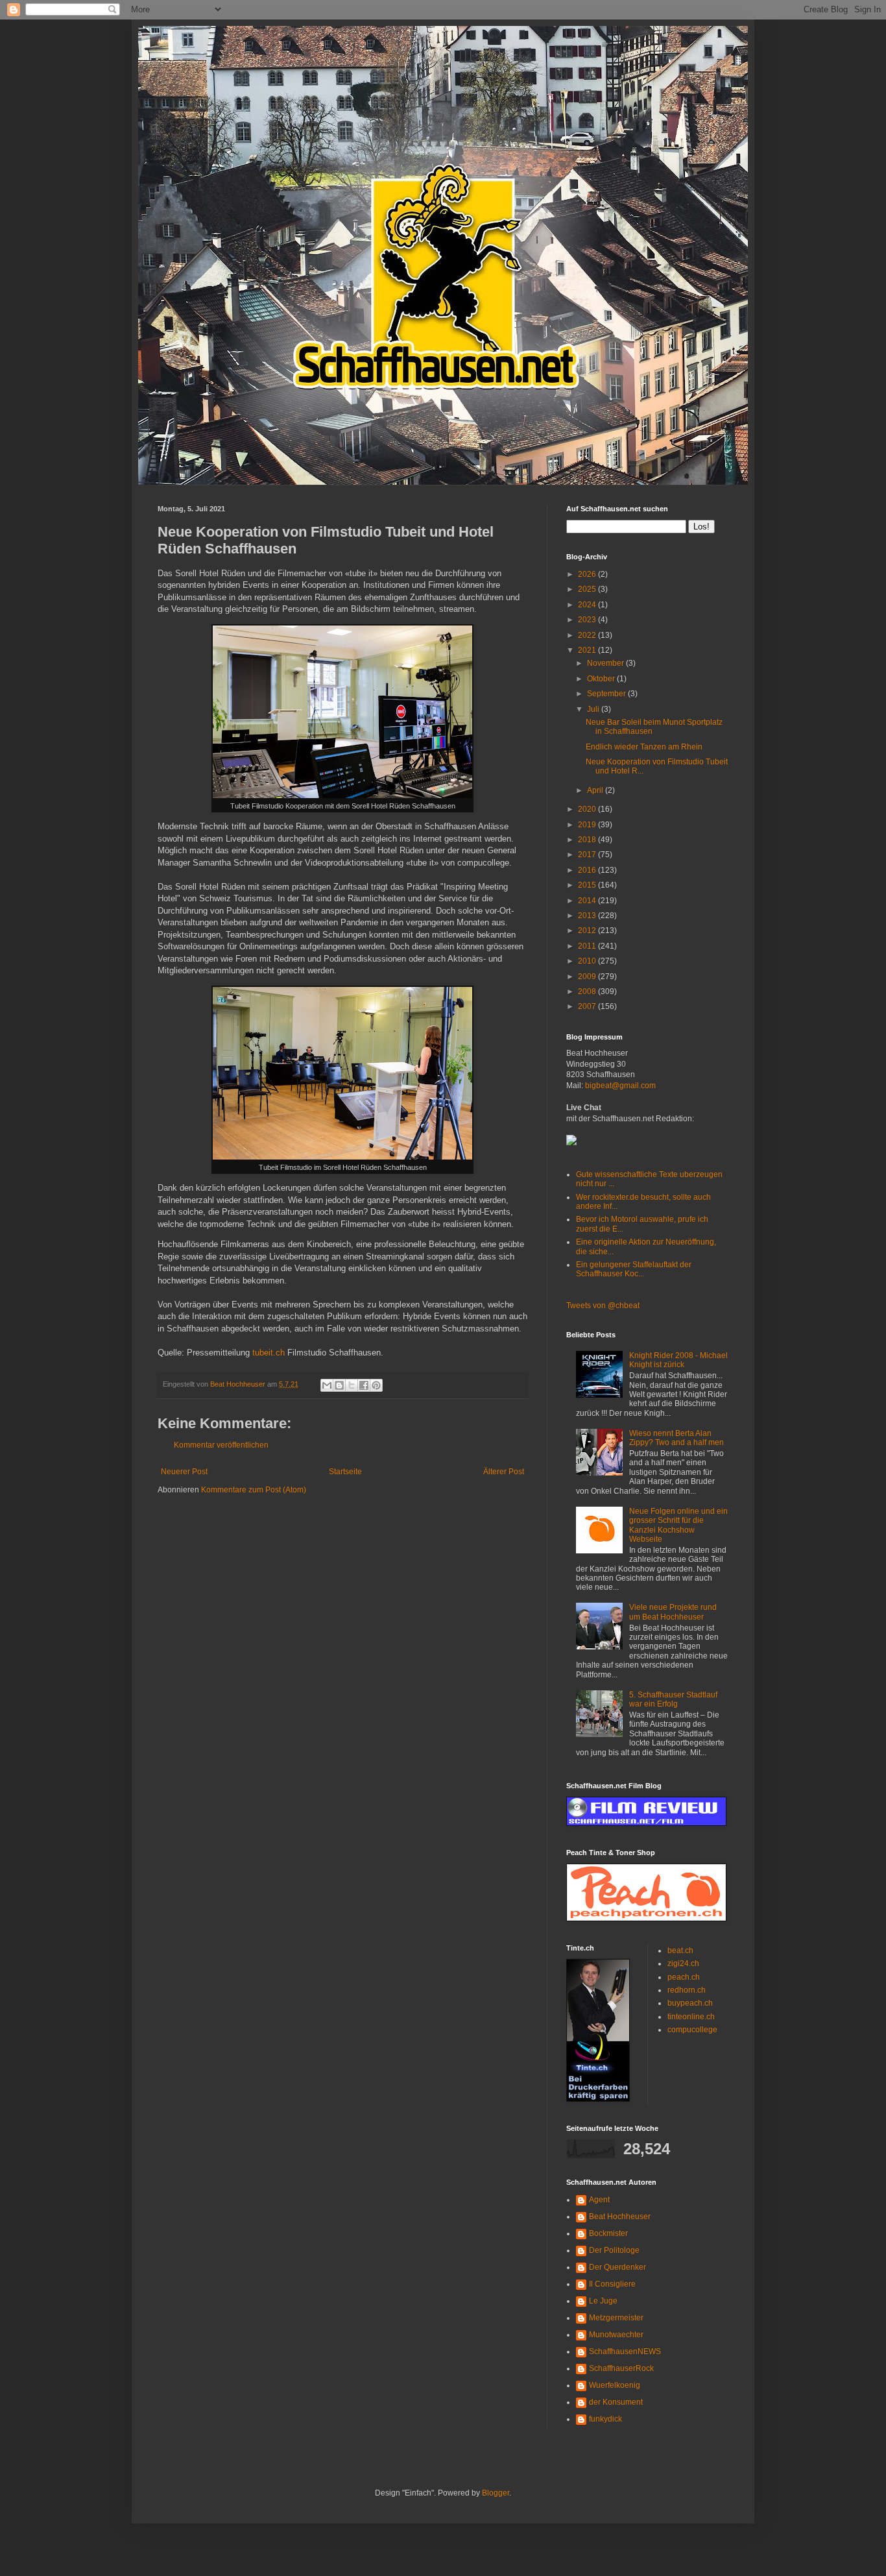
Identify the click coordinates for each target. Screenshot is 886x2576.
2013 (588, 916)
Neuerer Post (184, 1472)
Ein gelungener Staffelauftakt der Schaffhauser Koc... (634, 1269)
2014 (588, 901)
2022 (588, 635)
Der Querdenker (617, 2267)
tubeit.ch (269, 1353)
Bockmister (608, 2233)
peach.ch (684, 1977)
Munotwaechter (616, 2335)
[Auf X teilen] (352, 1385)
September (607, 694)
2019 (588, 825)
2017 (588, 855)
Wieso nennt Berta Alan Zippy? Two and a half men (676, 1438)
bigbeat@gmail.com (620, 1086)
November (606, 663)
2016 (588, 870)
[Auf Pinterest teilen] (376, 1385)
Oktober (602, 679)
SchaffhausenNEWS (625, 2351)
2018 (588, 840)
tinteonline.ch (691, 2017)
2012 (588, 930)
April (596, 790)
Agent (599, 2200)
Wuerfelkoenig (615, 2385)
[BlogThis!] (339, 1385)
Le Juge (603, 2301)
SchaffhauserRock (621, 2368)
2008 (588, 991)
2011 (588, 946)
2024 (588, 605)
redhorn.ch (687, 1990)
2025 (588, 589)
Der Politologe (614, 2250)
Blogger (496, 2493)
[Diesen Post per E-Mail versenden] (327, 1385)
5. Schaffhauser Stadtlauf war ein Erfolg (673, 1699)
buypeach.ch (690, 2003)
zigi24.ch (683, 1963)
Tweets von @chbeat (603, 1306)
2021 (588, 650)
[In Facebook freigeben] (364, 1385)
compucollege (692, 2030)
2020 (588, 809)
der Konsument (616, 2402)
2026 (588, 574)
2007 (588, 1006)
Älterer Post (504, 1472)
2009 (588, 977)
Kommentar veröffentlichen (221, 1445)
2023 (588, 620)
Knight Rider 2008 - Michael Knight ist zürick (678, 1360)
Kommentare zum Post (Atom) (254, 1490)
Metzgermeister (616, 2318)
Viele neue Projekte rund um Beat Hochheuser (673, 1612)
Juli (594, 709)
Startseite (345, 1472)
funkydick (605, 2419)
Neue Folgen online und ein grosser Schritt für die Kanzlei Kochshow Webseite (678, 1525)
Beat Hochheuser (620, 2217)
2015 (588, 885)
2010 (588, 961)
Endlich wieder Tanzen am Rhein (644, 747)
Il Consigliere (612, 2284)
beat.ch (680, 1950)
